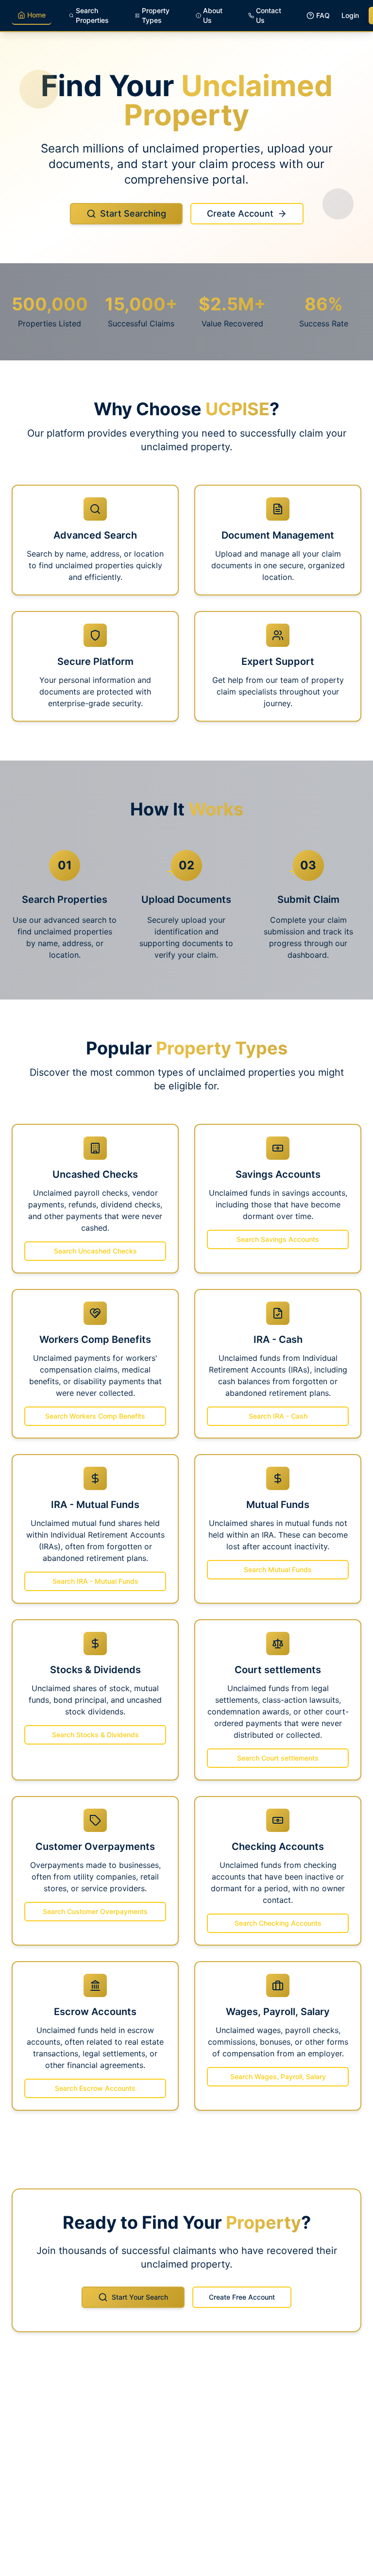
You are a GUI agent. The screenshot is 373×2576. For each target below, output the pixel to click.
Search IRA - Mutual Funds (95, 1581)
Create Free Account (242, 2297)
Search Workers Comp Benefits (95, 1416)
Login (350, 15)
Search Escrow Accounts (95, 2088)
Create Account (240, 213)
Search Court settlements (278, 1758)
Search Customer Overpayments (95, 1911)
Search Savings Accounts (278, 1239)
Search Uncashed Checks (95, 1251)
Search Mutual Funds (278, 1569)
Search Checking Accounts (278, 1923)
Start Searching (133, 213)
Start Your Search (140, 2297)
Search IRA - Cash (278, 1416)
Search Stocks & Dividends (95, 1735)
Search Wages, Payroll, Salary (278, 2076)
